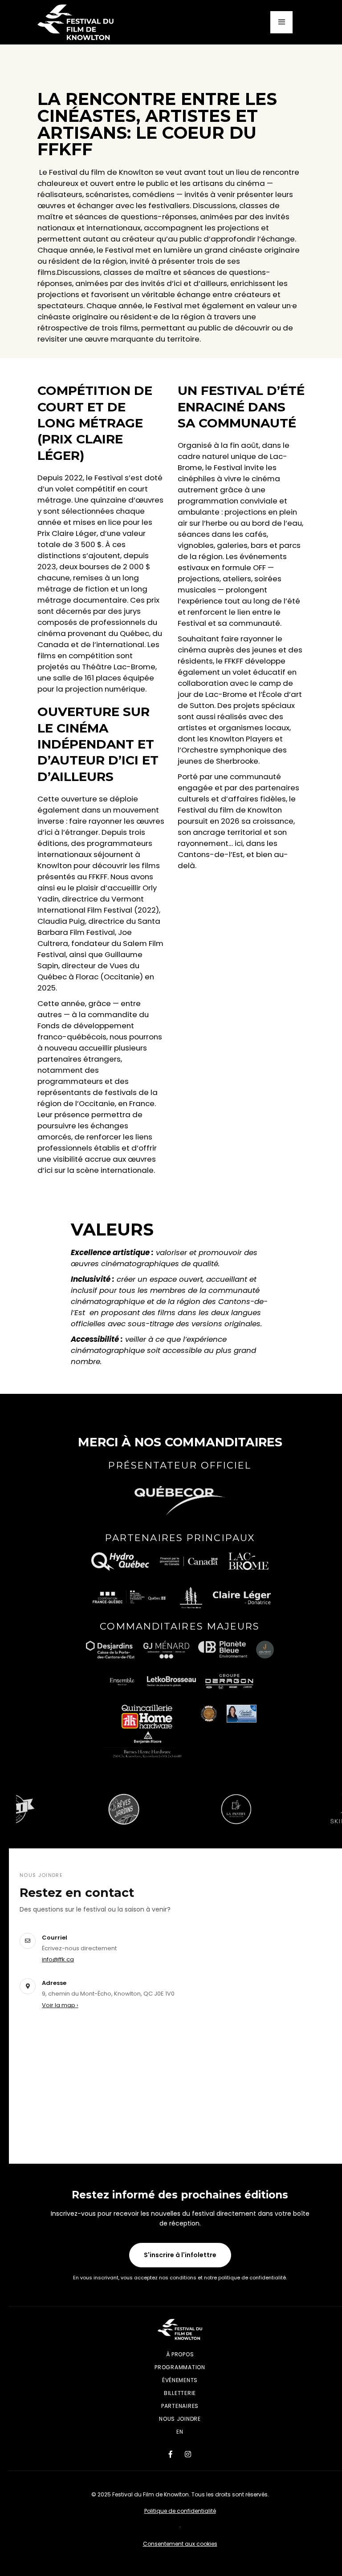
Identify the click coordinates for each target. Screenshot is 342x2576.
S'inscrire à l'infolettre (180, 2255)
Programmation (180, 2367)
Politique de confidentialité (180, 2511)
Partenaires (180, 2406)
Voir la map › (60, 2005)
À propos (180, 2354)
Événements (180, 2380)
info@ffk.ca (58, 1959)
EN (180, 2432)
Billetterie (180, 2393)
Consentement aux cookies (180, 2544)
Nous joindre (180, 2419)
